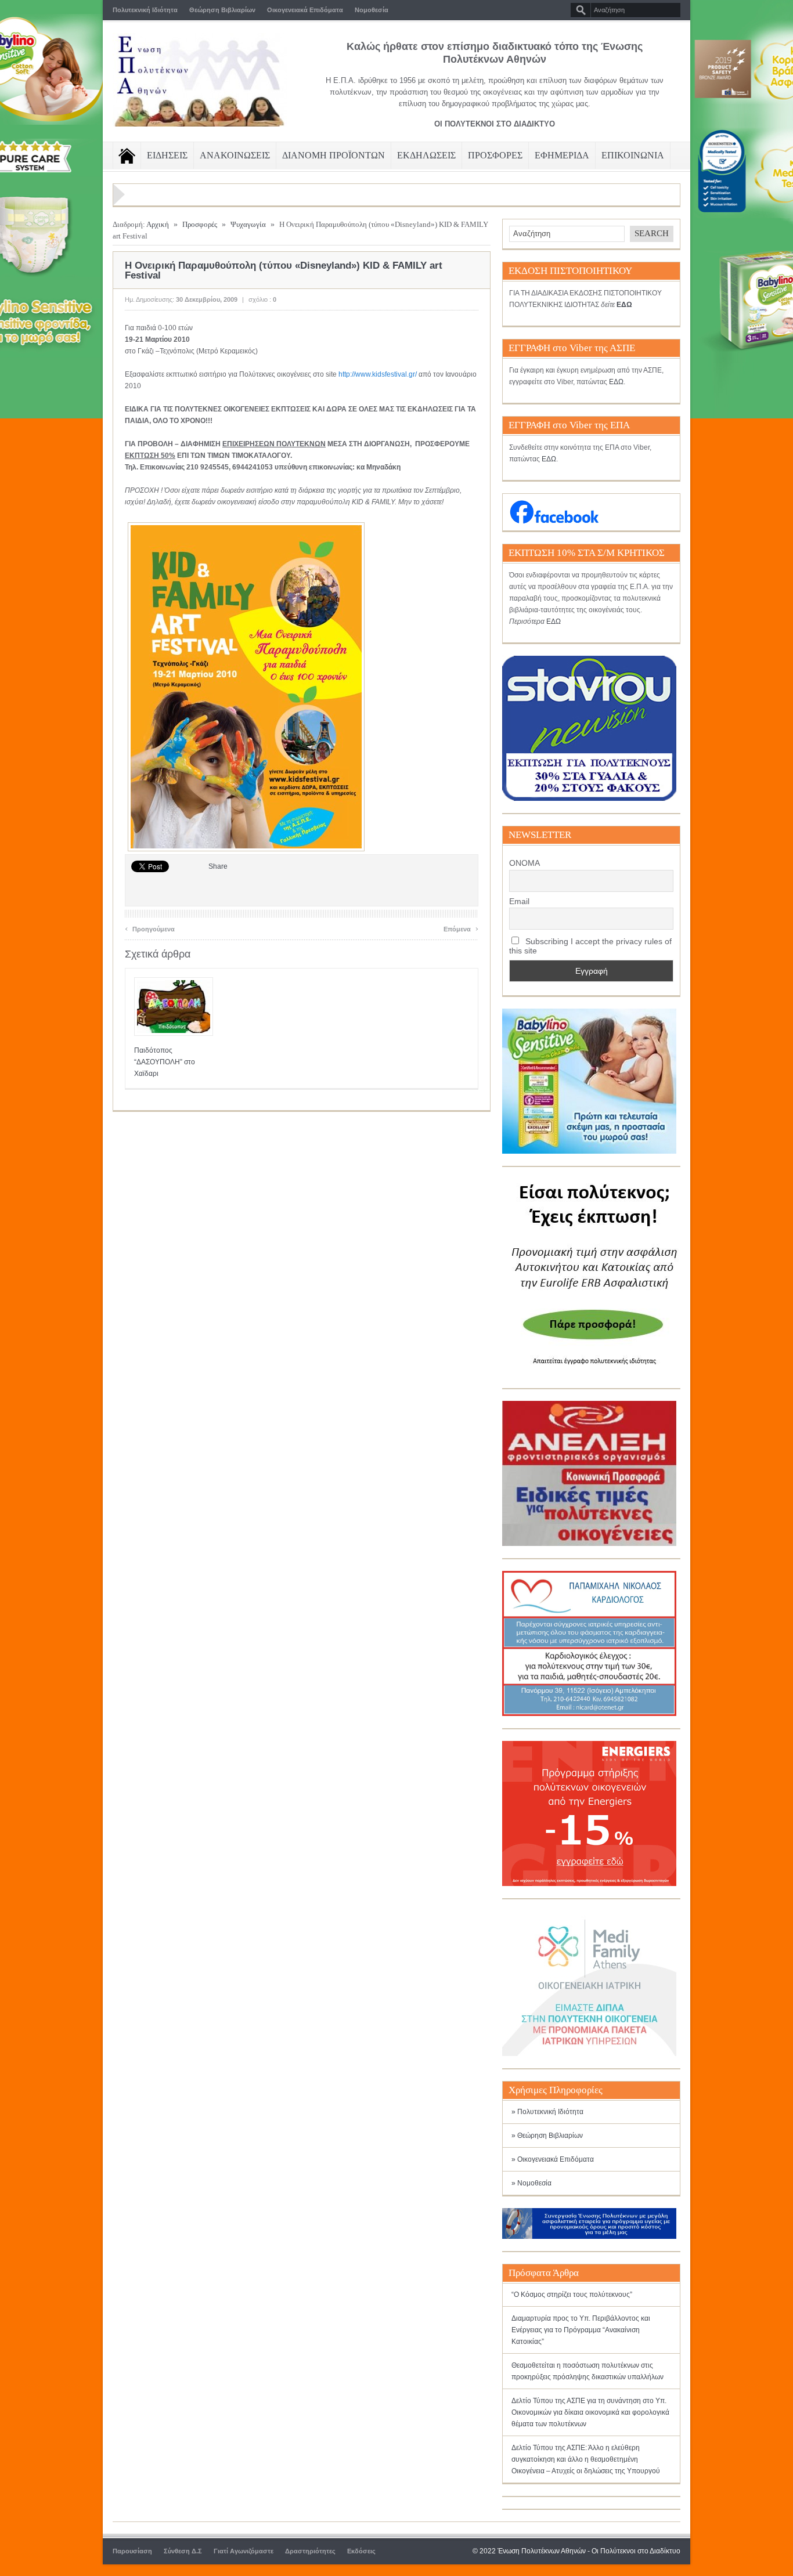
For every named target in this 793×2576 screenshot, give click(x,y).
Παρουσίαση (132, 2551)
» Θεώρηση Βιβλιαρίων (547, 2136)
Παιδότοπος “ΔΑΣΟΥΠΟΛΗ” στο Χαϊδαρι (165, 1062)
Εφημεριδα (562, 155)
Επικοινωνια (633, 155)
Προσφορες (495, 155)
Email (519, 901)
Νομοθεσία (372, 10)
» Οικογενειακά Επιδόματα (553, 2159)
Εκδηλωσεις (426, 155)
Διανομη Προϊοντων (334, 155)
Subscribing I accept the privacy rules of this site (590, 946)
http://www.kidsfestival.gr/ (378, 374)
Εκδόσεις (361, 2551)
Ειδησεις (167, 155)
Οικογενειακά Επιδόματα (305, 10)
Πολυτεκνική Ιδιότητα (145, 10)
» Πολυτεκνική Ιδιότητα (547, 2112)
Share (218, 866)
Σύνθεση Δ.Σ (183, 2551)
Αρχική (158, 224)
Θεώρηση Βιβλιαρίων (222, 10)
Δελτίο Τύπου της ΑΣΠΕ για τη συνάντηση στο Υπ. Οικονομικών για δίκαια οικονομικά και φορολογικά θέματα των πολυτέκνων (590, 2412)
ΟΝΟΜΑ (525, 863)
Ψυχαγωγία (248, 224)
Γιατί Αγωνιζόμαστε (244, 2551)
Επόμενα (461, 928)
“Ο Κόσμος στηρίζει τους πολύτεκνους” (572, 2295)
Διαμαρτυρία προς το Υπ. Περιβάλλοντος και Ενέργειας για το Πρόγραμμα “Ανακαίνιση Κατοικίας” (581, 2330)
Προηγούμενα (150, 928)
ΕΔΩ (616, 382)
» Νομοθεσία (531, 2183)
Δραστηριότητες (310, 2551)
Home (127, 156)
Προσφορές (200, 224)
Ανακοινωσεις (235, 155)
